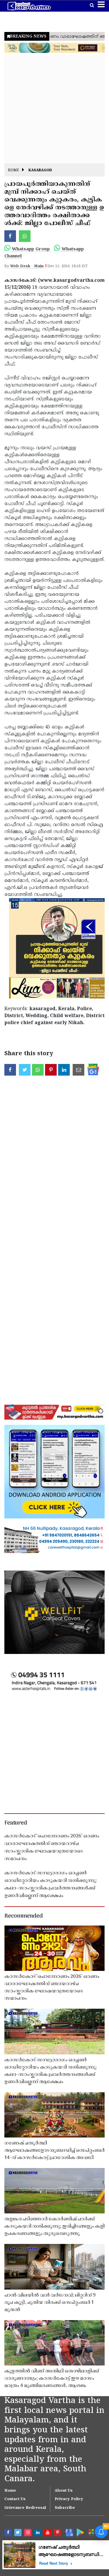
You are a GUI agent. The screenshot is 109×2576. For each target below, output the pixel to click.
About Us (64, 2491)
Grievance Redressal (25, 2508)
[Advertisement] (54, 109)
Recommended (24, 1916)
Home (14, 171)
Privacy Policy (69, 2499)
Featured (16, 1823)
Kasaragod (40, 171)
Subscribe (65, 2508)
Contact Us (15, 2499)
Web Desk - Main (27, 266)
